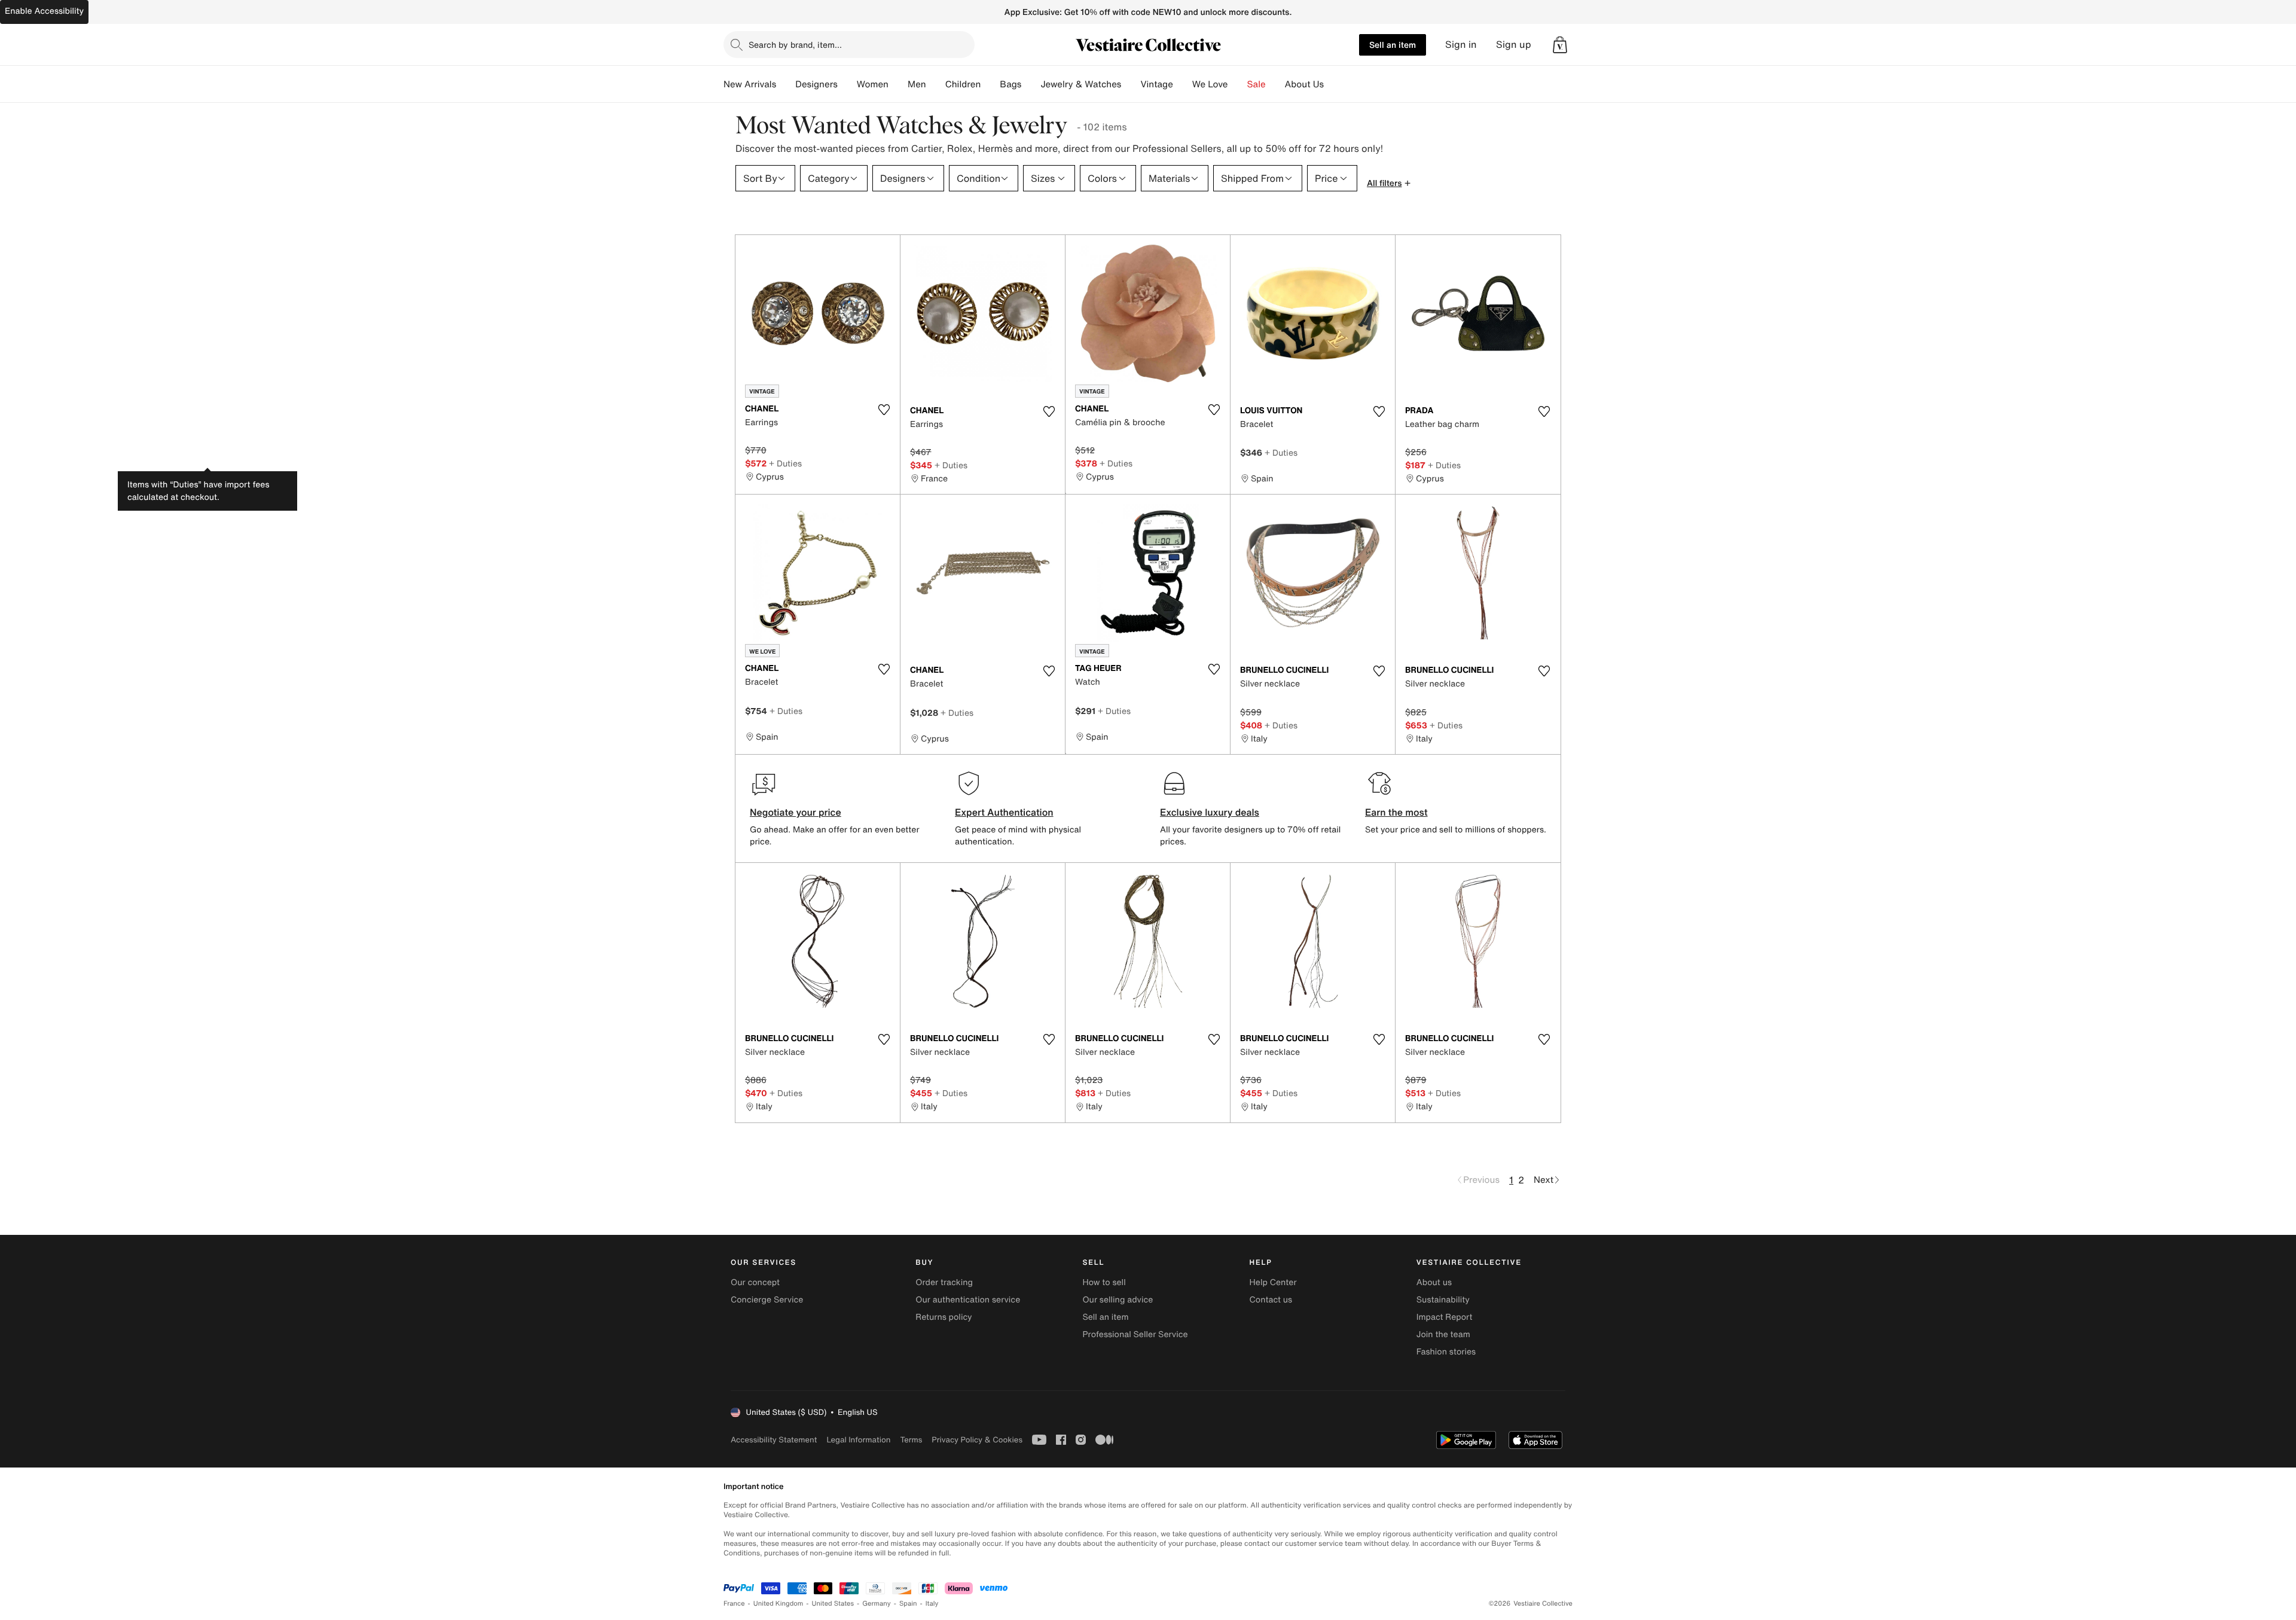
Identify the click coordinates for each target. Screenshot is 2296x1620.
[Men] (936, 84)
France (734, 1604)
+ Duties (785, 463)
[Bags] (1031, 84)
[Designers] (847, 84)
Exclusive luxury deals (1210, 812)
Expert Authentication (1004, 812)
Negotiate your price (796, 812)
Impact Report (1445, 1317)
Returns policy (944, 1317)
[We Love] (1238, 84)
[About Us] (1333, 84)
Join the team (1443, 1334)
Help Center (1273, 1282)
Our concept (755, 1282)
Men (917, 84)
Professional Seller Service (1135, 1334)
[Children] (990, 84)
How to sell (1104, 1282)
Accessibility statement (774, 1440)
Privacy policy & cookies (977, 1440)
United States (833, 1604)
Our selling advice (1118, 1300)
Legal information (858, 1440)
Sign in (1461, 45)
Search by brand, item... (795, 45)
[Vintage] (1183, 84)
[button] (1560, 45)
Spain (908, 1604)
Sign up (1514, 45)
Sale (1257, 84)
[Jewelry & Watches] (1131, 84)
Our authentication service (968, 1300)
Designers (816, 84)
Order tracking (944, 1282)
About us (1434, 1282)
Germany (877, 1604)
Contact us (1271, 1300)
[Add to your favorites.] (884, 410)
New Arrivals (750, 84)
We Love (1210, 84)
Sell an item (1393, 45)
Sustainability (1443, 1300)
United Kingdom (778, 1604)
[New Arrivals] (786, 84)
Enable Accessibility (44, 11)
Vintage (1156, 84)
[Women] (898, 84)
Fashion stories (1446, 1352)
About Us (1304, 84)
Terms (911, 1440)
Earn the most (1396, 812)
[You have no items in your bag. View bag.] (1560, 45)
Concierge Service (767, 1300)
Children (963, 84)
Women (873, 84)
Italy (932, 1604)
